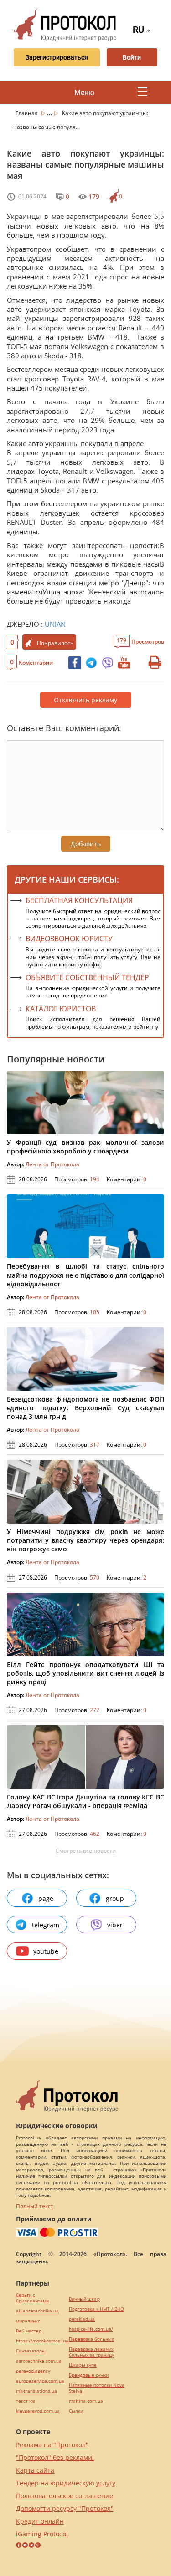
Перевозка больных (91, 2339)
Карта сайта (35, 2470)
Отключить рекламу (85, 700)
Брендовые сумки (89, 2375)
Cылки (76, 2411)
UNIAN (55, 624)
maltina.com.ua (86, 2401)
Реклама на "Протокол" (52, 2445)
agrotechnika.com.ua (39, 2361)
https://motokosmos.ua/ (42, 2341)
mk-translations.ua (36, 2391)
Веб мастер (29, 2331)
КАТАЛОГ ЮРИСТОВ (61, 1009)
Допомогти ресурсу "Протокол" (65, 2508)
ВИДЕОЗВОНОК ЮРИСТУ (69, 939)
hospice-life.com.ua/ (91, 2329)
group (115, 1898)
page (46, 1898)
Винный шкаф (84, 2299)
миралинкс (28, 2321)
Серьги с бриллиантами (32, 2298)
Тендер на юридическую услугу (66, 2483)
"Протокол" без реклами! (55, 2457)
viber (115, 1925)
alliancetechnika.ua (37, 2311)
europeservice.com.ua (40, 2381)
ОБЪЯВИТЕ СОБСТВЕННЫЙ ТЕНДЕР (87, 977)
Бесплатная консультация (79, 900)
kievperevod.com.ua (38, 2411)
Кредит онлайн (40, 2521)
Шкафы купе (83, 2365)
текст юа (26, 2401)
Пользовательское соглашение (65, 2496)
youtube (46, 1951)
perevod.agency (33, 2371)
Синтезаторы (31, 2351)
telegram (46, 1925)
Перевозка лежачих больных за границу (91, 2352)
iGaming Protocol (42, 2534)
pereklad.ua (82, 2319)
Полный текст (35, 2206)
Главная (27, 113)
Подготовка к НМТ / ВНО (96, 2309)
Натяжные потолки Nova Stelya (97, 2388)
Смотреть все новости (86, 1851)
